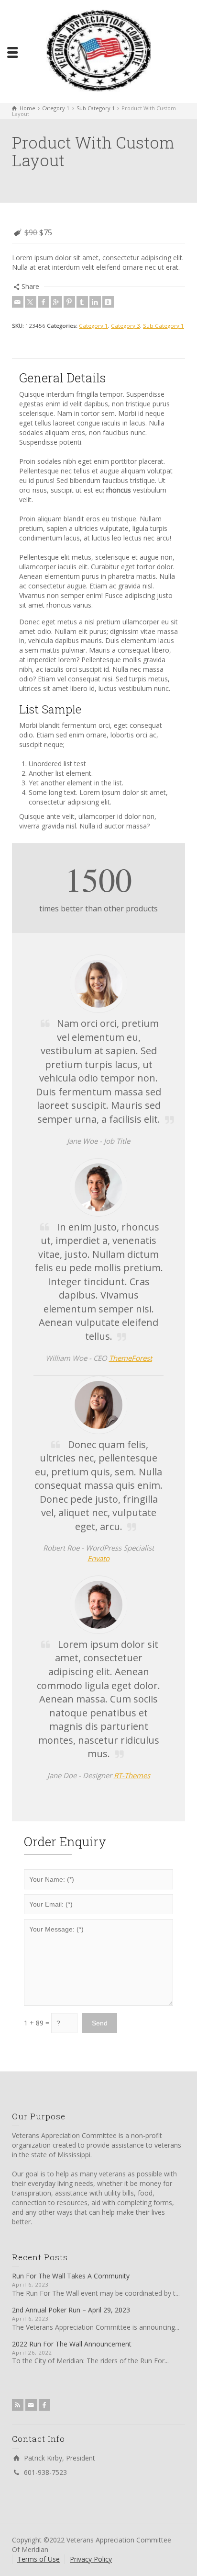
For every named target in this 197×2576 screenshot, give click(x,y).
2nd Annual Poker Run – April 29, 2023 (71, 2310)
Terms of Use (38, 2559)
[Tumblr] (82, 302)
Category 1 (93, 326)
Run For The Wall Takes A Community (71, 2276)
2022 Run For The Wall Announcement (72, 2344)
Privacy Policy (91, 2559)
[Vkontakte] (108, 302)
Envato (98, 1558)
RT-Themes (132, 1775)
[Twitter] (31, 302)
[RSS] (18, 2405)
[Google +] (56, 302)
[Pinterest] (69, 302)
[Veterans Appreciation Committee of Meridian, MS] (98, 51)
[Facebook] (44, 302)
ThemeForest (131, 1358)
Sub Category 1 (164, 326)
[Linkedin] (95, 302)
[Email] (18, 302)
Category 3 (126, 326)
